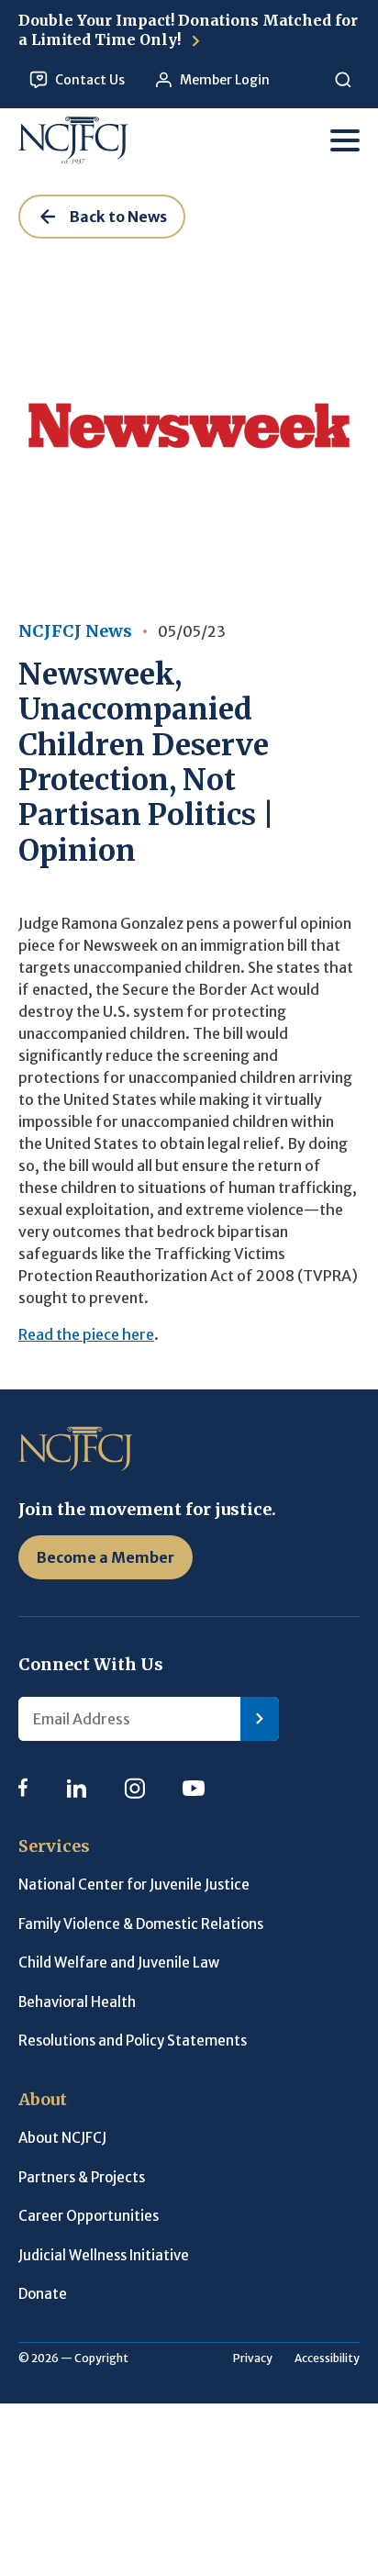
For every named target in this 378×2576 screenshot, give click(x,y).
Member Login (225, 80)
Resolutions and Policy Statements (133, 2041)
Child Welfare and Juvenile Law (119, 1963)
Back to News (118, 217)
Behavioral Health (77, 2002)
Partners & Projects (82, 2177)
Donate (43, 2294)
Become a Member (106, 1557)
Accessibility (327, 2358)
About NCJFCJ (62, 2138)
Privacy (253, 2358)
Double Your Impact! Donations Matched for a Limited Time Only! (188, 30)
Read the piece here (86, 1334)
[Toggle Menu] (345, 140)
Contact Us (90, 80)
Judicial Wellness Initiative (104, 2255)
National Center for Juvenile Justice (134, 1885)
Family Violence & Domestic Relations (141, 1924)
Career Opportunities (89, 2216)
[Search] (343, 80)
